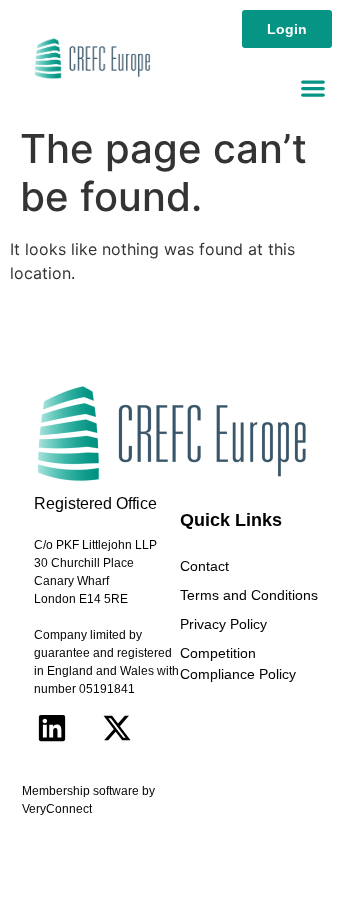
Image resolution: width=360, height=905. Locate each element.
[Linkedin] (52, 728)
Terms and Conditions (249, 595)
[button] (312, 87)
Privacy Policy (223, 624)
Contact (204, 566)
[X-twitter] (117, 728)
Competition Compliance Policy (238, 663)
